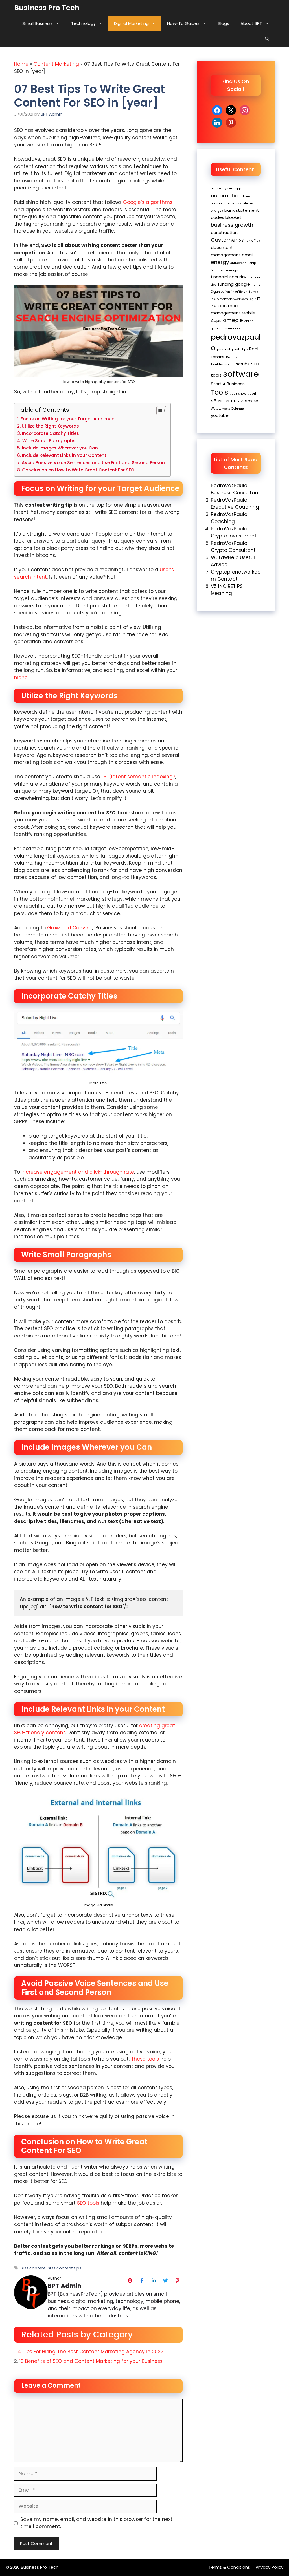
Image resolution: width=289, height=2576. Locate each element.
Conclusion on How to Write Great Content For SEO (78, 470)
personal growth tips (232, 349)
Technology (83, 23)
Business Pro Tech (47, 8)
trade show (238, 394)
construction (224, 233)
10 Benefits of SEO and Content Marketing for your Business (91, 2361)
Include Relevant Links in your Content (64, 455)
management (226, 313)
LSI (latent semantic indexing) (138, 777)
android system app (226, 189)
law (214, 306)
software (241, 374)
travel (252, 394)
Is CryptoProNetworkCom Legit (233, 299)
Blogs (224, 23)
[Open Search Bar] (267, 39)
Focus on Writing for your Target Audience (67, 419)
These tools (145, 2059)
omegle (233, 320)
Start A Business (228, 384)
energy (220, 262)
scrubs (243, 364)
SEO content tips (65, 2268)
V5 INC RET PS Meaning (227, 590)
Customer (224, 240)
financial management (228, 270)
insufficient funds (245, 292)
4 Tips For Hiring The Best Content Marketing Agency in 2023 (91, 2352)
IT (259, 298)
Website (249, 401)
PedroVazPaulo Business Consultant (236, 489)
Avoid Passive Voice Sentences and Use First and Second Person (93, 463)
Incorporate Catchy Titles (51, 433)
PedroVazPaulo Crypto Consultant (233, 547)
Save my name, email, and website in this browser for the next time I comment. (96, 2523)
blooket (234, 217)
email (248, 255)
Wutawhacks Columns (228, 409)
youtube (220, 415)
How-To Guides (183, 23)
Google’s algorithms (148, 202)
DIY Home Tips (249, 241)
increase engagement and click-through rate (78, 1172)
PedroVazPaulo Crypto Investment (234, 532)
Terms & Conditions (229, 2567)
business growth (232, 225)
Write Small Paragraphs (49, 441)
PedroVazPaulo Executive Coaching (235, 504)
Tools (219, 392)
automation (226, 196)
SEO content (33, 2268)
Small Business (38, 23)
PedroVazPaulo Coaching (229, 518)
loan (222, 306)
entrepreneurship (243, 263)
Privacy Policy (270, 2567)
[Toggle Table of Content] (158, 411)
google (243, 284)
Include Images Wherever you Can (60, 448)
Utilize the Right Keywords (50, 426)
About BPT (251, 23)
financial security (228, 277)
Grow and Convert (70, 928)
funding (226, 284)
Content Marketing (56, 64)
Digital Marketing (131, 23)
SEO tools (88, 2203)
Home (21, 64)
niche (21, 678)
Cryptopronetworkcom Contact (236, 576)
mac (233, 306)
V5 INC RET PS (225, 401)
